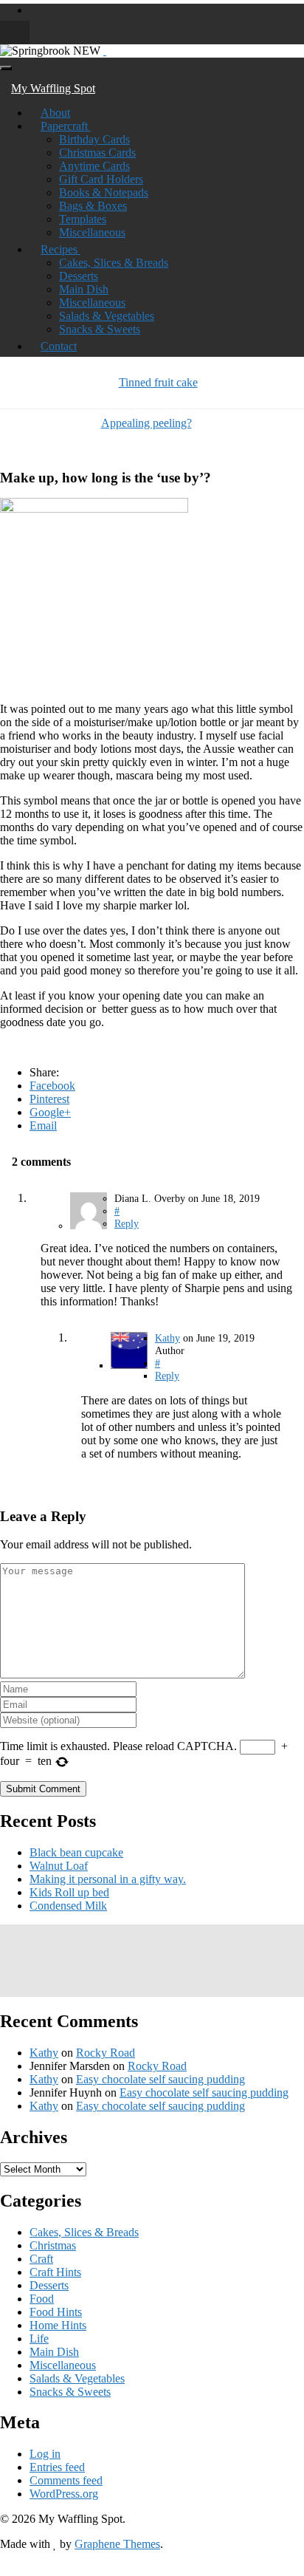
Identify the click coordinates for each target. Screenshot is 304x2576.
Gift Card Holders (101, 179)
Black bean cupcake (76, 1852)
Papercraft (66, 126)
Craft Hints (55, 2272)
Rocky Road (106, 2053)
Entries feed (57, 2467)
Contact (59, 346)
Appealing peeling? (146, 423)
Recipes (61, 249)
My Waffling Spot (53, 88)
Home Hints (58, 2325)
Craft (41, 2259)
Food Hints (56, 2312)
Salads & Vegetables (107, 316)
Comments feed (66, 2480)
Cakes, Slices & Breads (114, 263)
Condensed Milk (68, 1906)
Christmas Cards (97, 153)
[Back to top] (4, 2569)
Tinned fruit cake (158, 382)
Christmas (53, 2245)
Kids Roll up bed (69, 1892)
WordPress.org (64, 2494)
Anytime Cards (94, 166)
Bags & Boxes (93, 206)
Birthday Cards (94, 139)
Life (39, 2338)
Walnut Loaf (59, 1866)
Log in (45, 2454)
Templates (83, 219)
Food (42, 2299)
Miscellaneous (92, 232)
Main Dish (84, 289)
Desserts (79, 276)
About (55, 113)
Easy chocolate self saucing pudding (160, 2079)
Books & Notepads (104, 192)
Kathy (167, 1338)
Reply (127, 1223)
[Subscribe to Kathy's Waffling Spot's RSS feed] (34, 10)
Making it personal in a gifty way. (108, 1879)
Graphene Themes (117, 2544)
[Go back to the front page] (105, 51)
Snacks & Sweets (100, 329)
